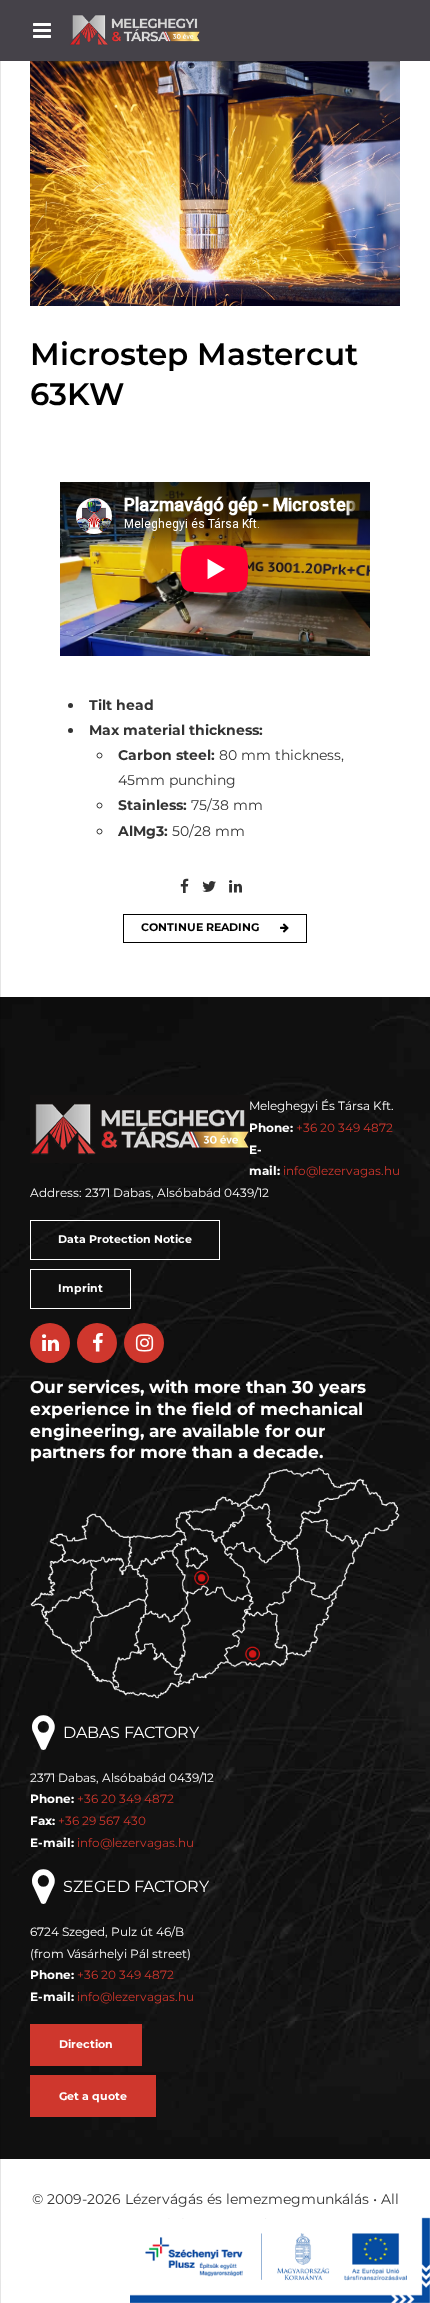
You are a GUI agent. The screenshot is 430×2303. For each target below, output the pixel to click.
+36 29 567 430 (102, 1820)
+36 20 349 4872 (344, 1127)
